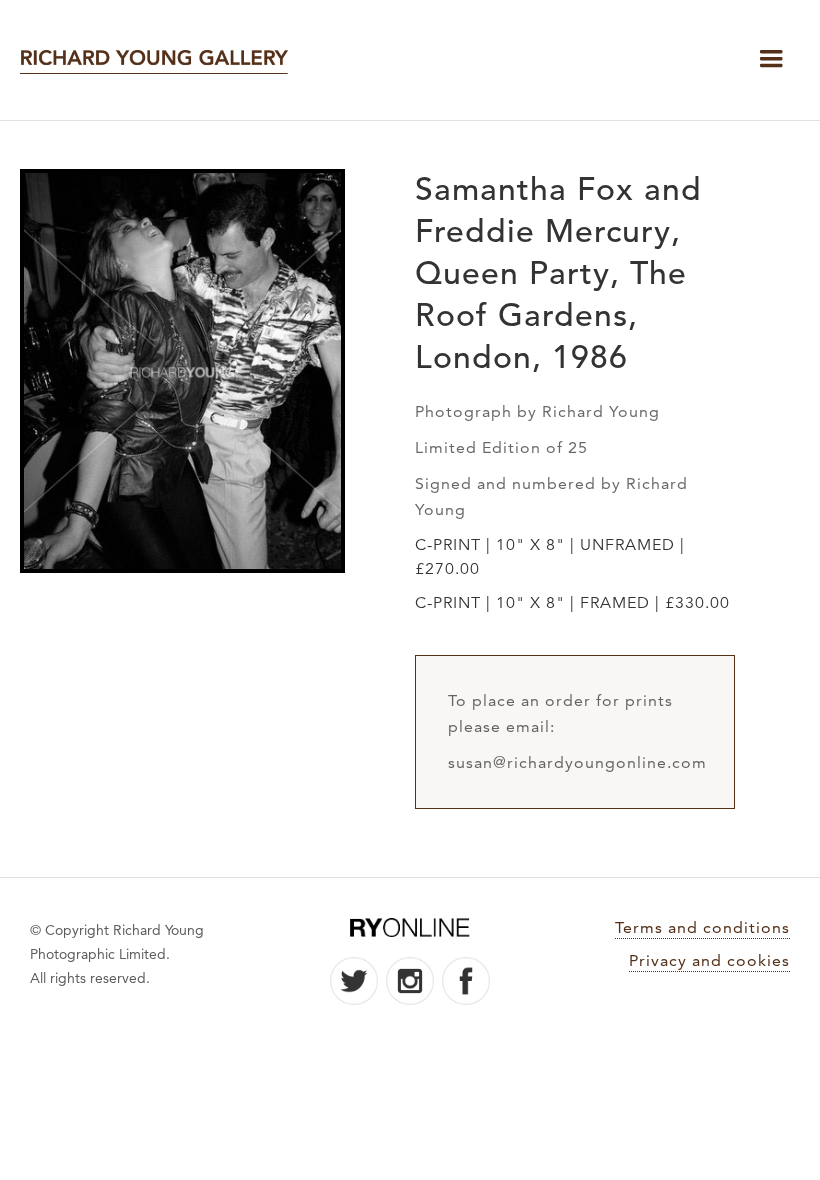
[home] (154, 60)
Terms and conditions (702, 927)
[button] (771, 59)
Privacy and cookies (709, 960)
